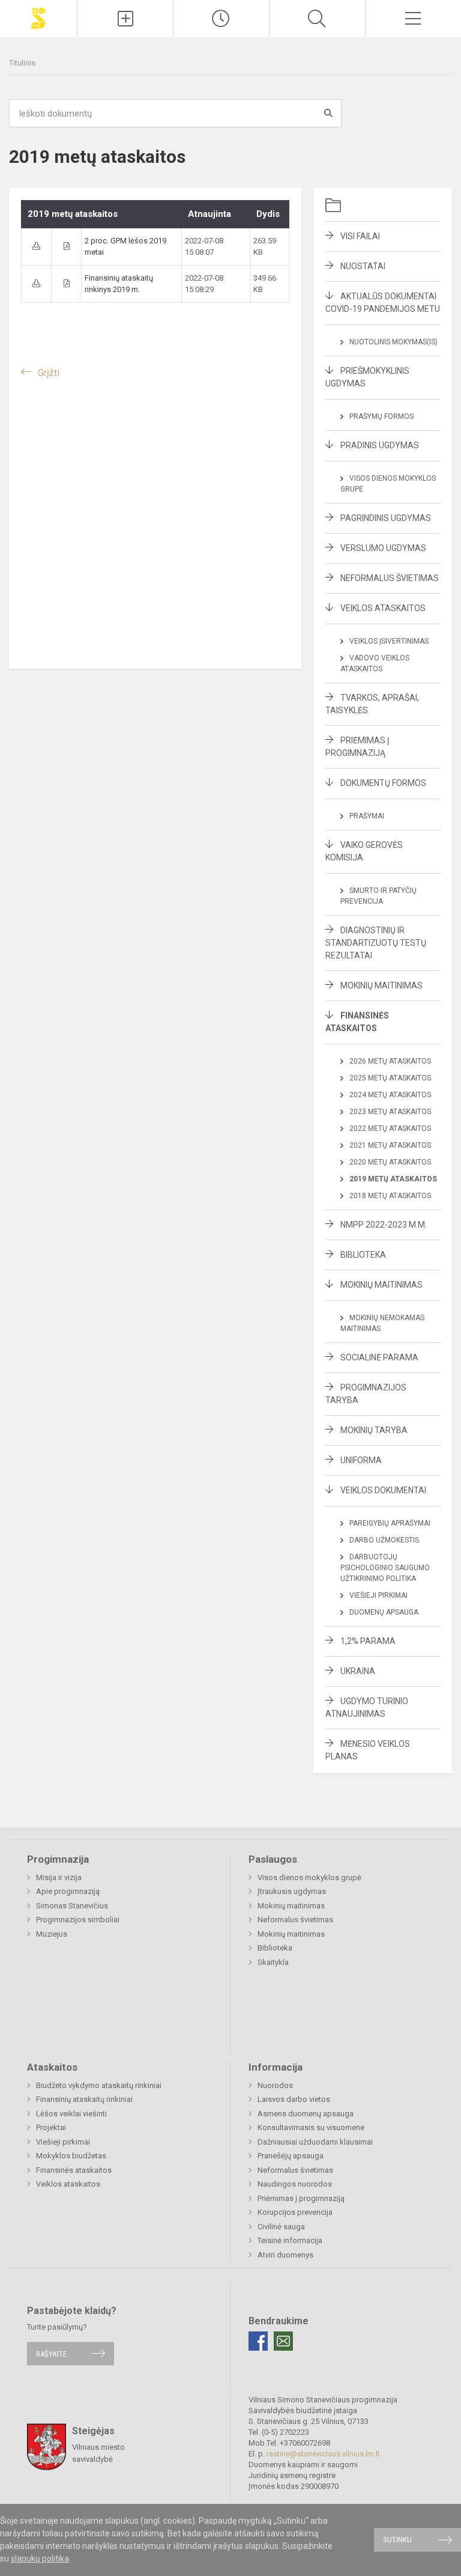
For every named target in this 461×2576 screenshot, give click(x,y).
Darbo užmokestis (384, 1540)
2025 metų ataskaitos (390, 1078)
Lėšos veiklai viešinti (71, 2114)
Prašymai (367, 816)
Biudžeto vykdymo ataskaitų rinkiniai (99, 2085)
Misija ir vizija (59, 1877)
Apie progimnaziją (68, 1891)
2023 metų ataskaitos (390, 1112)
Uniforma (361, 1460)
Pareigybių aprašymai (390, 1523)
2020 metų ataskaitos (390, 1162)
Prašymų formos (381, 416)
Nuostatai (363, 266)
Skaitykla (273, 1962)
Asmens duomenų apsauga (306, 2114)
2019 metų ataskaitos (393, 1179)
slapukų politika (40, 2559)
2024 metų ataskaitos (390, 1095)
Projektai (51, 2127)
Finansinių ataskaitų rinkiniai (84, 2099)
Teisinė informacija (290, 2240)
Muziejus (52, 1934)
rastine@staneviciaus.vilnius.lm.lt (323, 2454)
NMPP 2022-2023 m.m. (384, 1225)
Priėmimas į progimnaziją (301, 2198)
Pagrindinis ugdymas (386, 518)
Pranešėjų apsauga (291, 2156)
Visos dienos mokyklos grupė (309, 1877)
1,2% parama (368, 1641)
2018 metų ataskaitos (390, 1196)
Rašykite (51, 2353)
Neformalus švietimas (390, 578)
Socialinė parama (379, 1357)
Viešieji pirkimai (378, 1595)
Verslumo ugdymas (383, 548)
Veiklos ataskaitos (383, 608)
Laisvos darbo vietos (294, 2099)
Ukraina (358, 1671)
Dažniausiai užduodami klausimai (315, 2142)
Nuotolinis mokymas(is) (393, 342)
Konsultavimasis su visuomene (311, 2127)
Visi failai (360, 236)
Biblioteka (363, 1255)
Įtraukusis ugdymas (292, 1891)
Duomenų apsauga (384, 1612)
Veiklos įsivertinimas (389, 641)
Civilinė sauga (281, 2227)
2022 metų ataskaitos (390, 1128)
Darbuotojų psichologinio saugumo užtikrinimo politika (385, 1568)
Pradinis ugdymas (380, 445)
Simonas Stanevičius (72, 1906)
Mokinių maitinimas (381, 985)
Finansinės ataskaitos (74, 2170)
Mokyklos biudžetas (71, 2156)
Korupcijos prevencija (295, 2212)
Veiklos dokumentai (383, 1490)
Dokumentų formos (383, 783)
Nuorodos (275, 2085)
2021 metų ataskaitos (390, 1145)
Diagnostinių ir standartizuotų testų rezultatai (376, 943)
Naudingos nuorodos (295, 2184)
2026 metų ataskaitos (390, 1061)
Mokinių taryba (374, 1430)
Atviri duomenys (285, 2255)
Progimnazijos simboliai (78, 1920)
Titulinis (22, 63)
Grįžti (49, 373)
